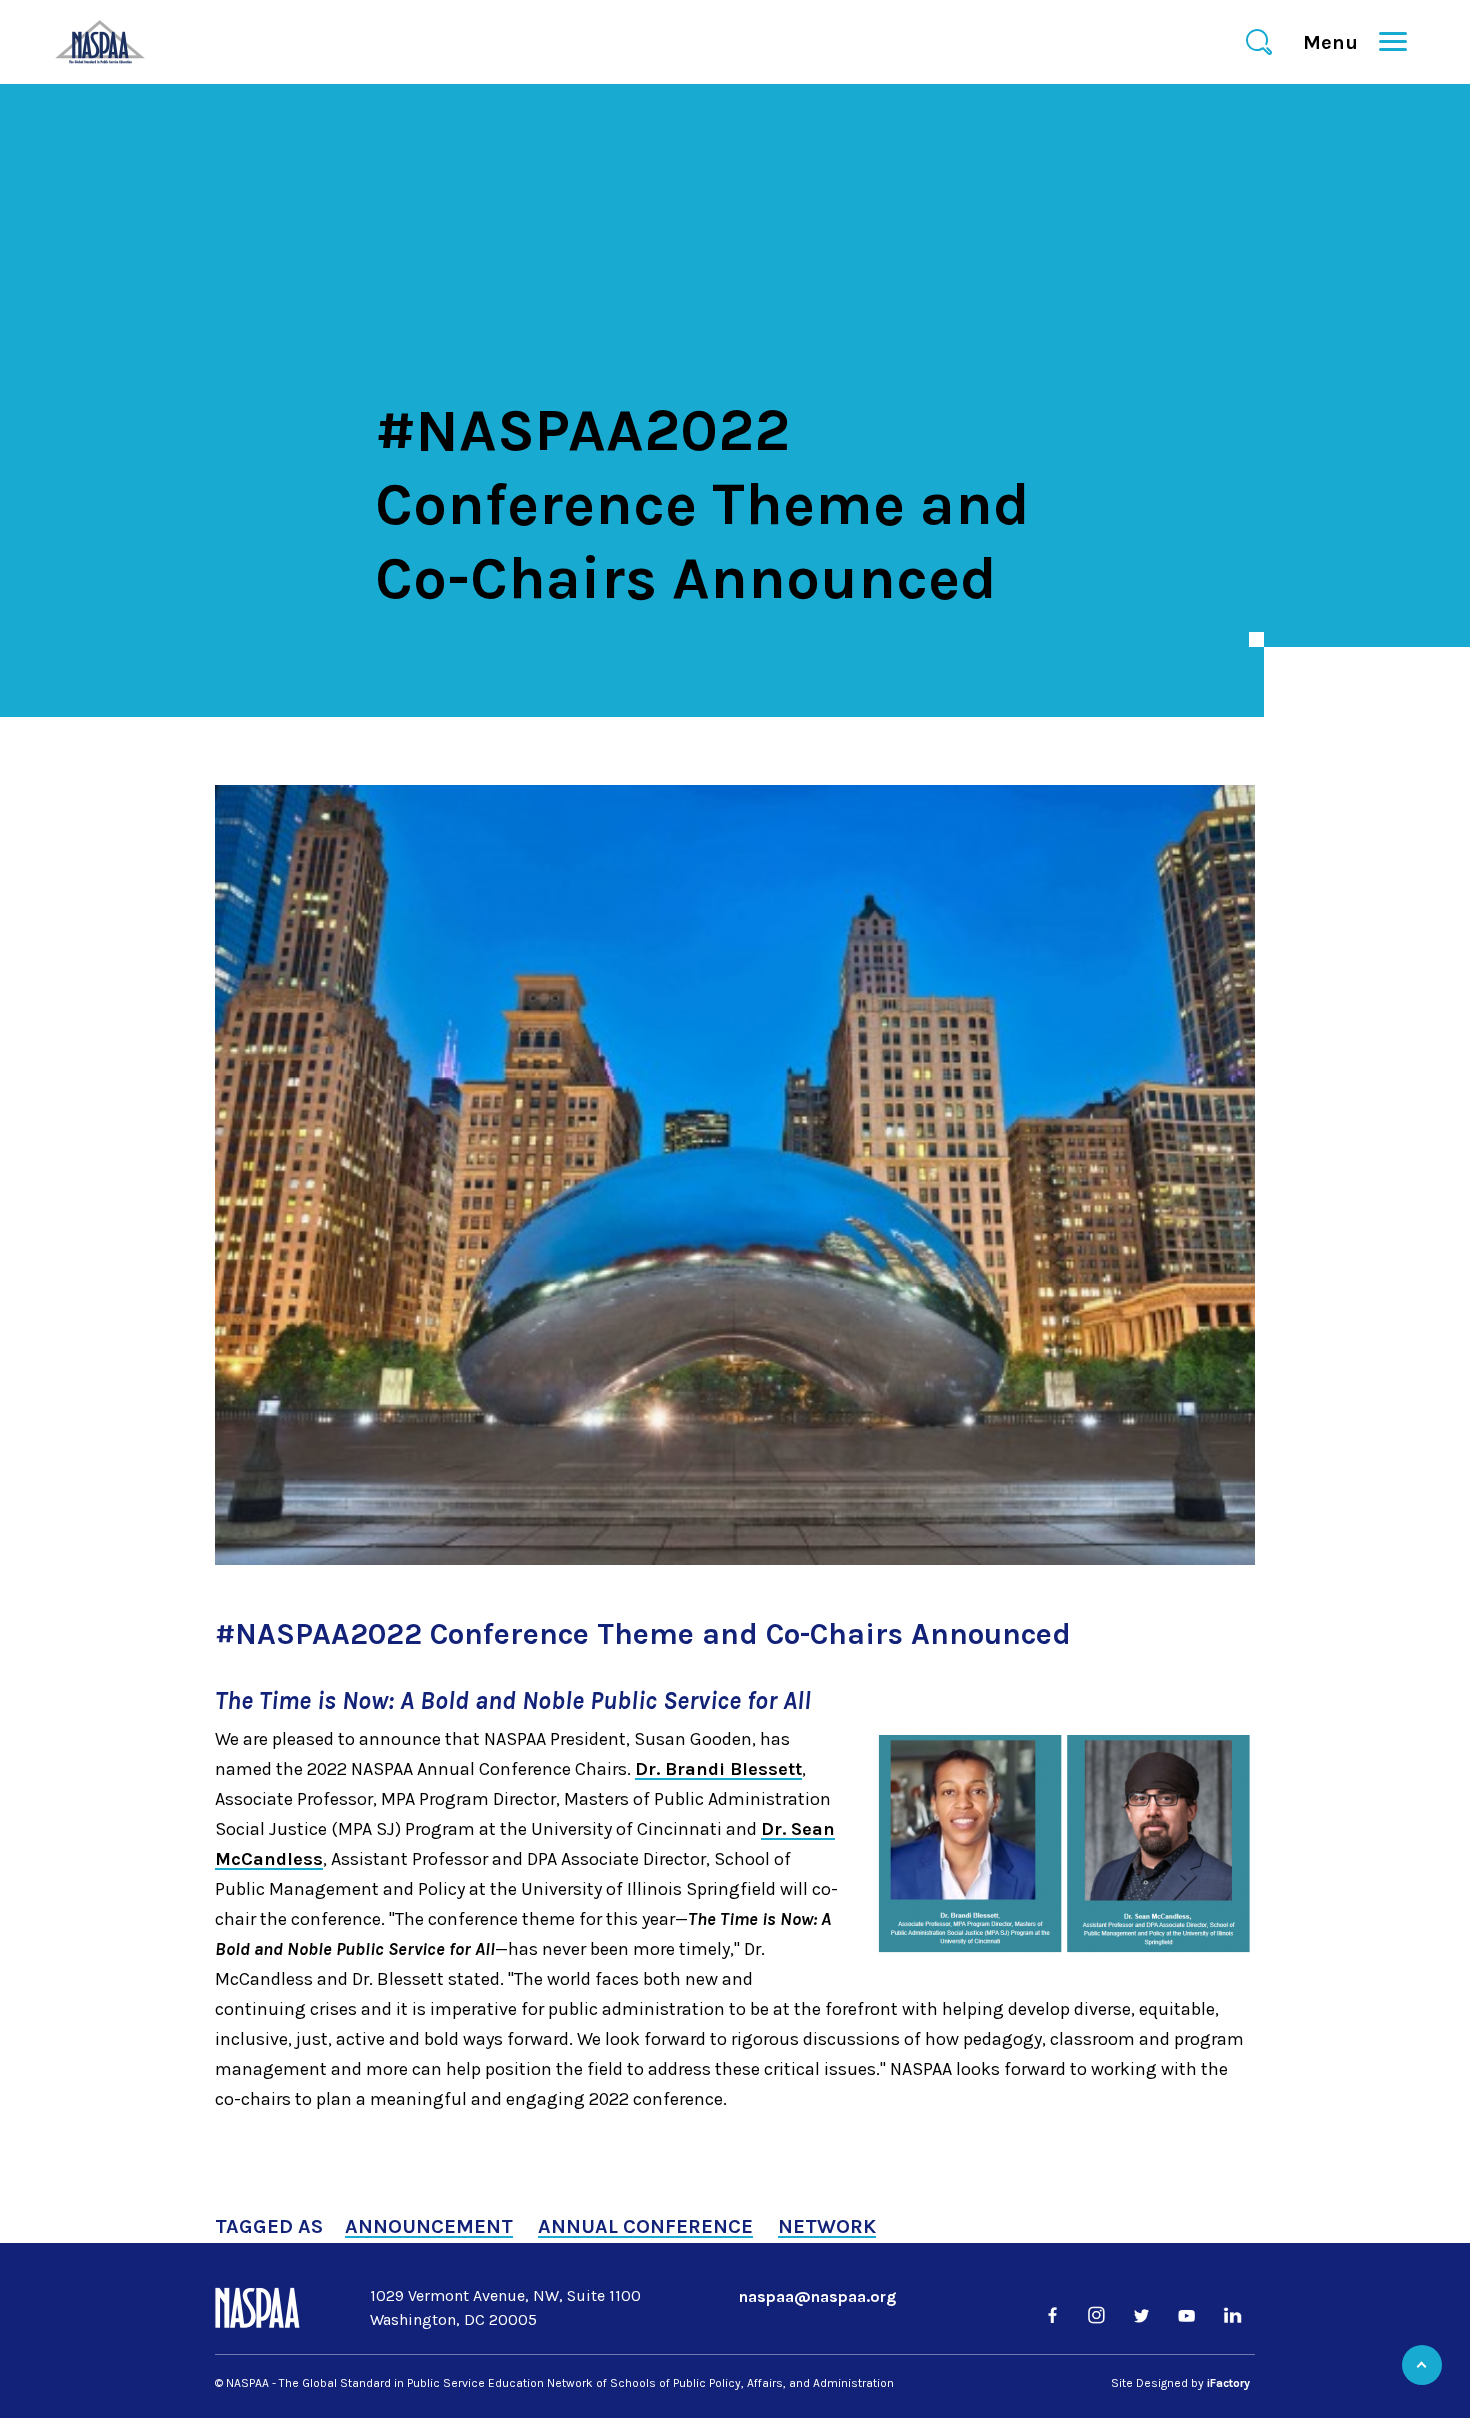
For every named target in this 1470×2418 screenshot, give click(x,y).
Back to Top (1422, 2365)
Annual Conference (645, 2226)
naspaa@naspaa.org (817, 2296)
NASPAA (584, 630)
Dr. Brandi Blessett (718, 1769)
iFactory (1228, 2383)
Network (827, 2226)
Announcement (429, 2226)
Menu (1339, 42)
